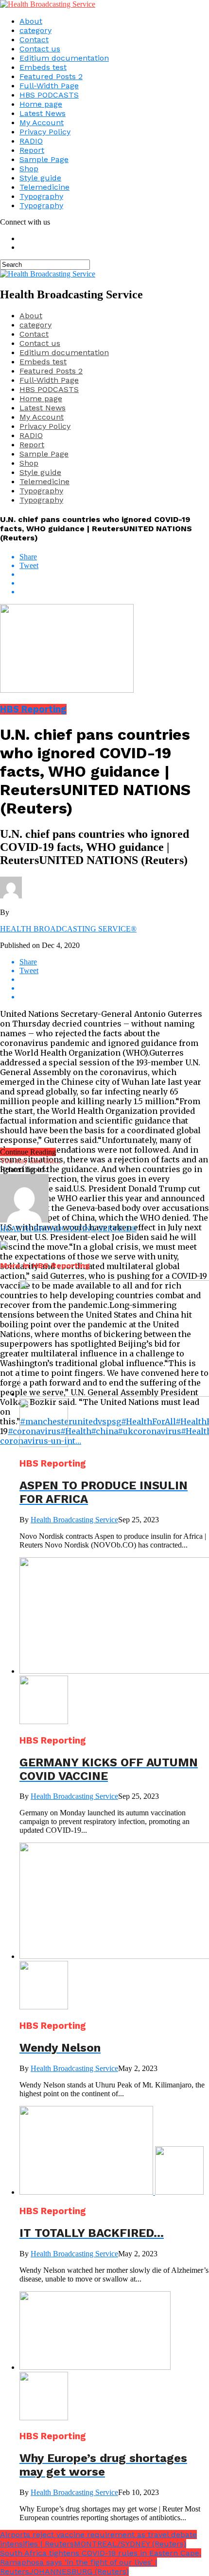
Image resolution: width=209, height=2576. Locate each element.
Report (32, 150)
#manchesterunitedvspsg (70, 1421)
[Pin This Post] (114, 583)
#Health (76, 1431)
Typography (41, 196)
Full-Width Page (49, 86)
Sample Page (44, 159)
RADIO (31, 141)
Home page (41, 104)
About (31, 21)
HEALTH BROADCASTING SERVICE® (68, 929)
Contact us (40, 49)
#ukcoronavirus (149, 1431)
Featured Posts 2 (51, 76)
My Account (42, 122)
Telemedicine (44, 187)
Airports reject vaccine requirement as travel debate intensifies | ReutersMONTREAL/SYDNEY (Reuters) (98, 2539)
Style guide (40, 178)
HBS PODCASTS (49, 95)
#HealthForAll (148, 1421)
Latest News (43, 113)
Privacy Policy (45, 132)
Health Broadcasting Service (74, 1520)
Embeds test (43, 67)
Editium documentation (64, 58)
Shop (29, 169)
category (35, 30)
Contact (34, 40)
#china (104, 1431)
